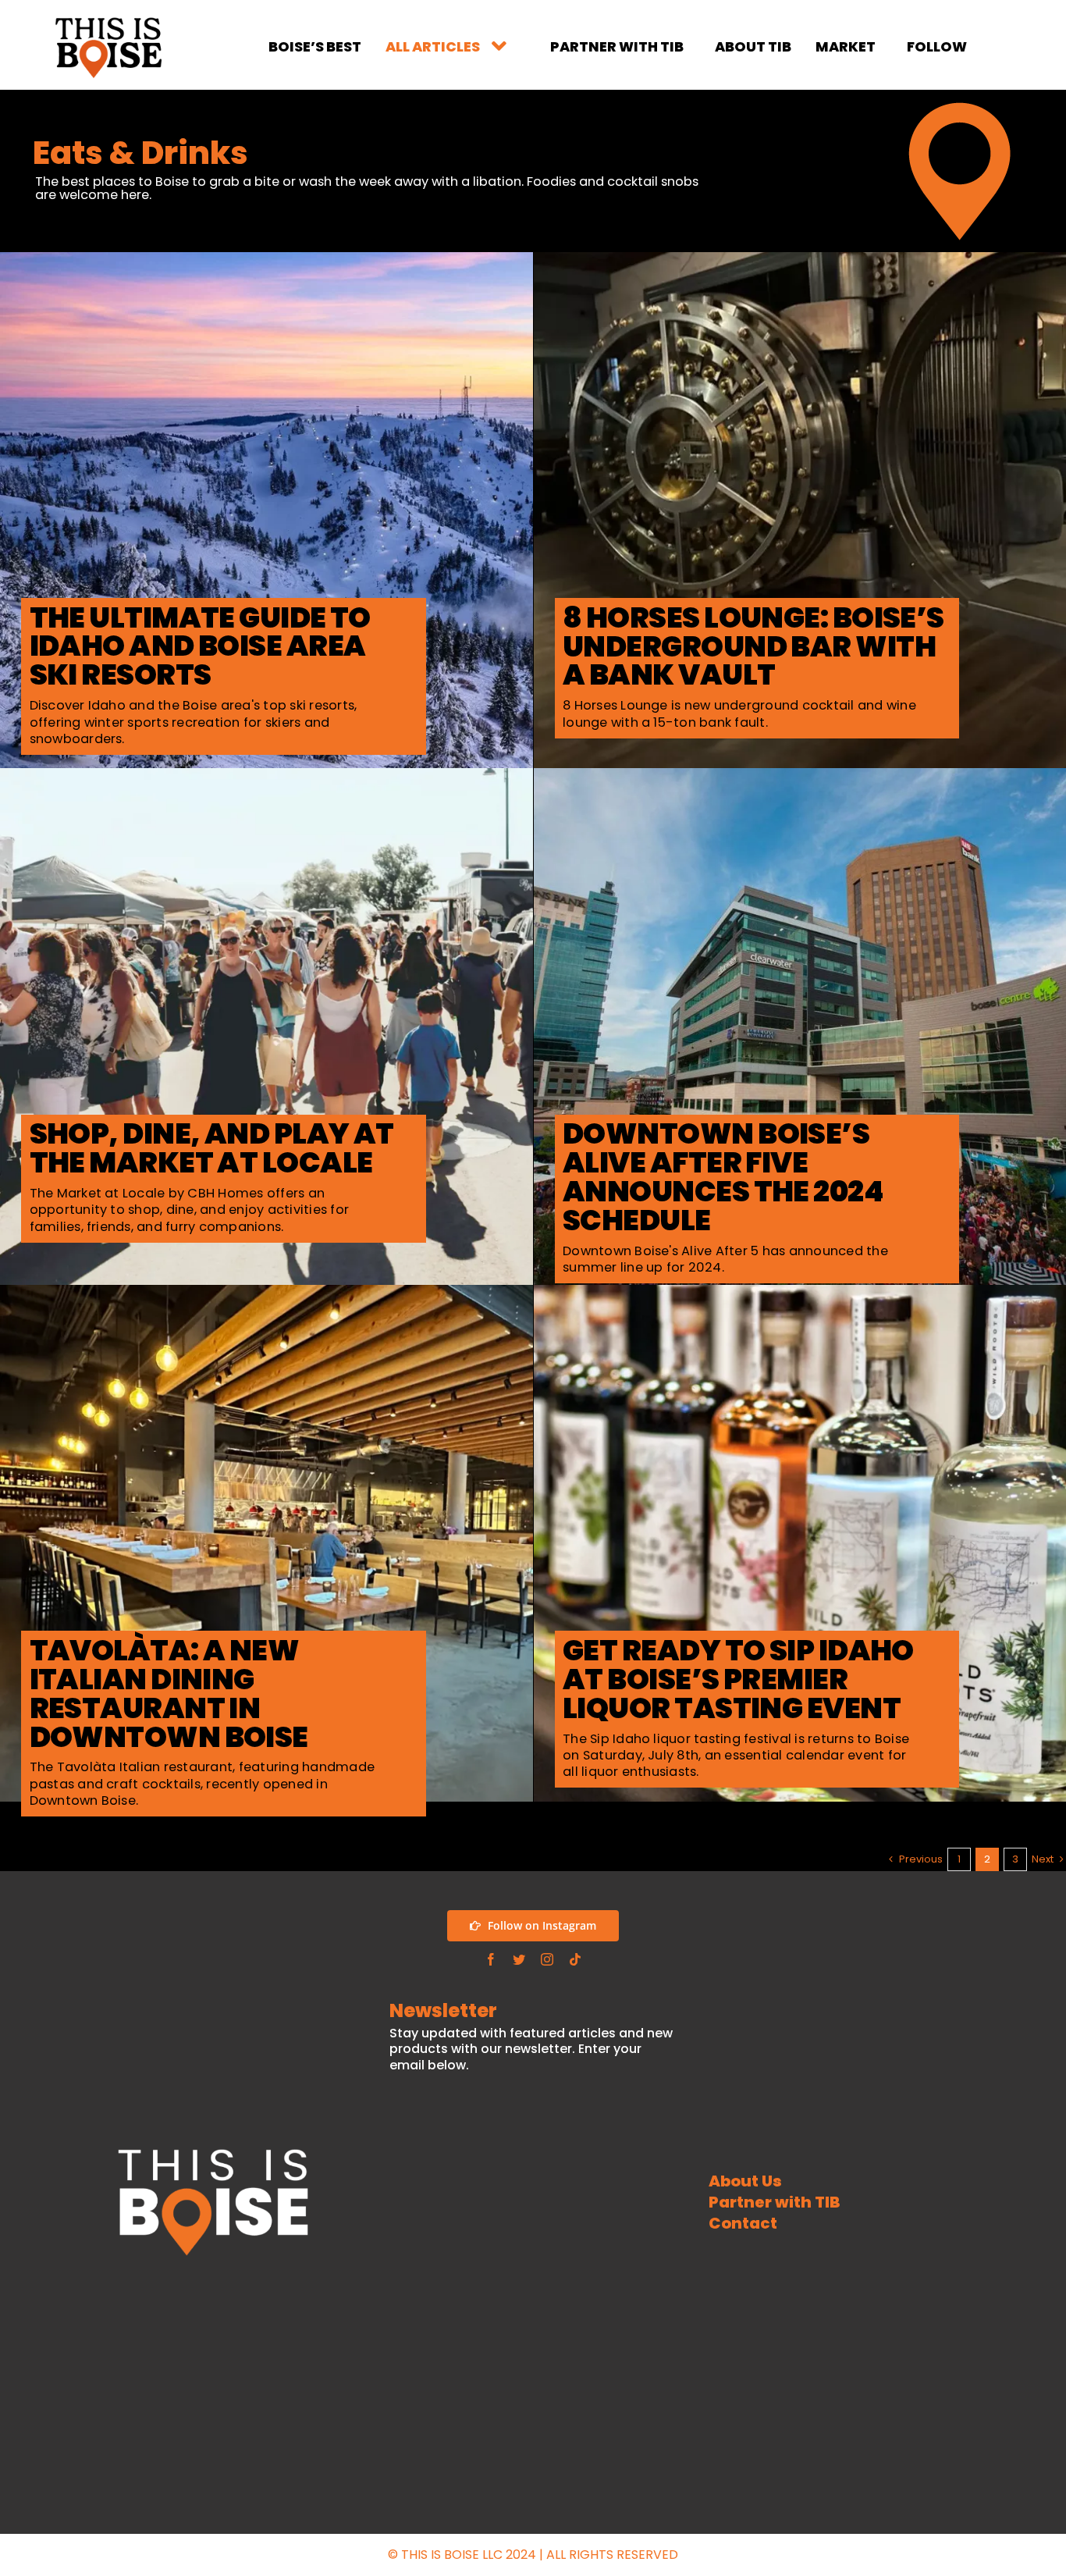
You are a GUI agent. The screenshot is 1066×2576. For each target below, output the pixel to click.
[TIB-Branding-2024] (108, 19)
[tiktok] (575, 1959)
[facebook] (491, 1959)
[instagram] (547, 1959)
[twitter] (519, 1959)
